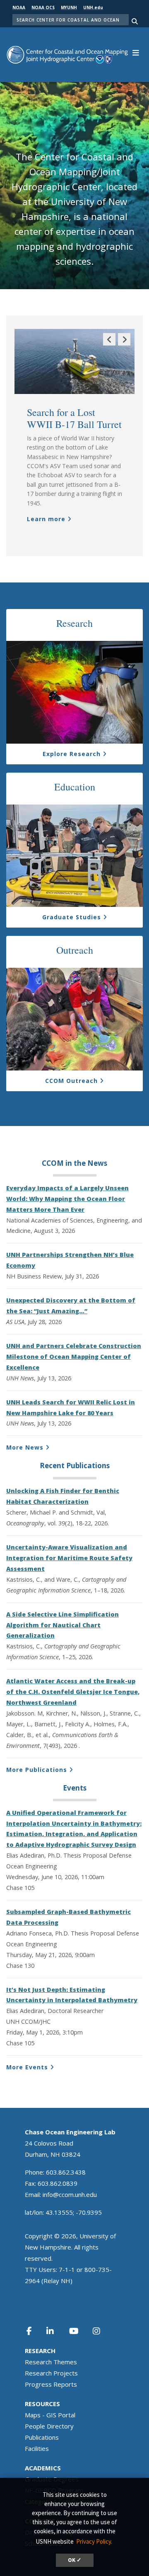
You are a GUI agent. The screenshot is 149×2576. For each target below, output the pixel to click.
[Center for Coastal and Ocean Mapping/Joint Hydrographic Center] (67, 54)
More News (25, 1447)
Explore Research (72, 754)
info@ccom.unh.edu (70, 2194)
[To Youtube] (79, 2331)
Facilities (37, 2448)
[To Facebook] (34, 2331)
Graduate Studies (72, 917)
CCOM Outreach (71, 1081)
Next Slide (124, 345)
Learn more (46, 519)
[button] (136, 52)
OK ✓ (75, 2560)
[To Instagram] (102, 2331)
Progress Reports (51, 2384)
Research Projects (51, 2373)
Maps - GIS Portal (50, 2415)
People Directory (49, 2426)
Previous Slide (109, 345)
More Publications (37, 1770)
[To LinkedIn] (55, 2331)
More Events (27, 2067)
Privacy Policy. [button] (94, 2541)
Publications (42, 2437)
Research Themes (51, 2362)
